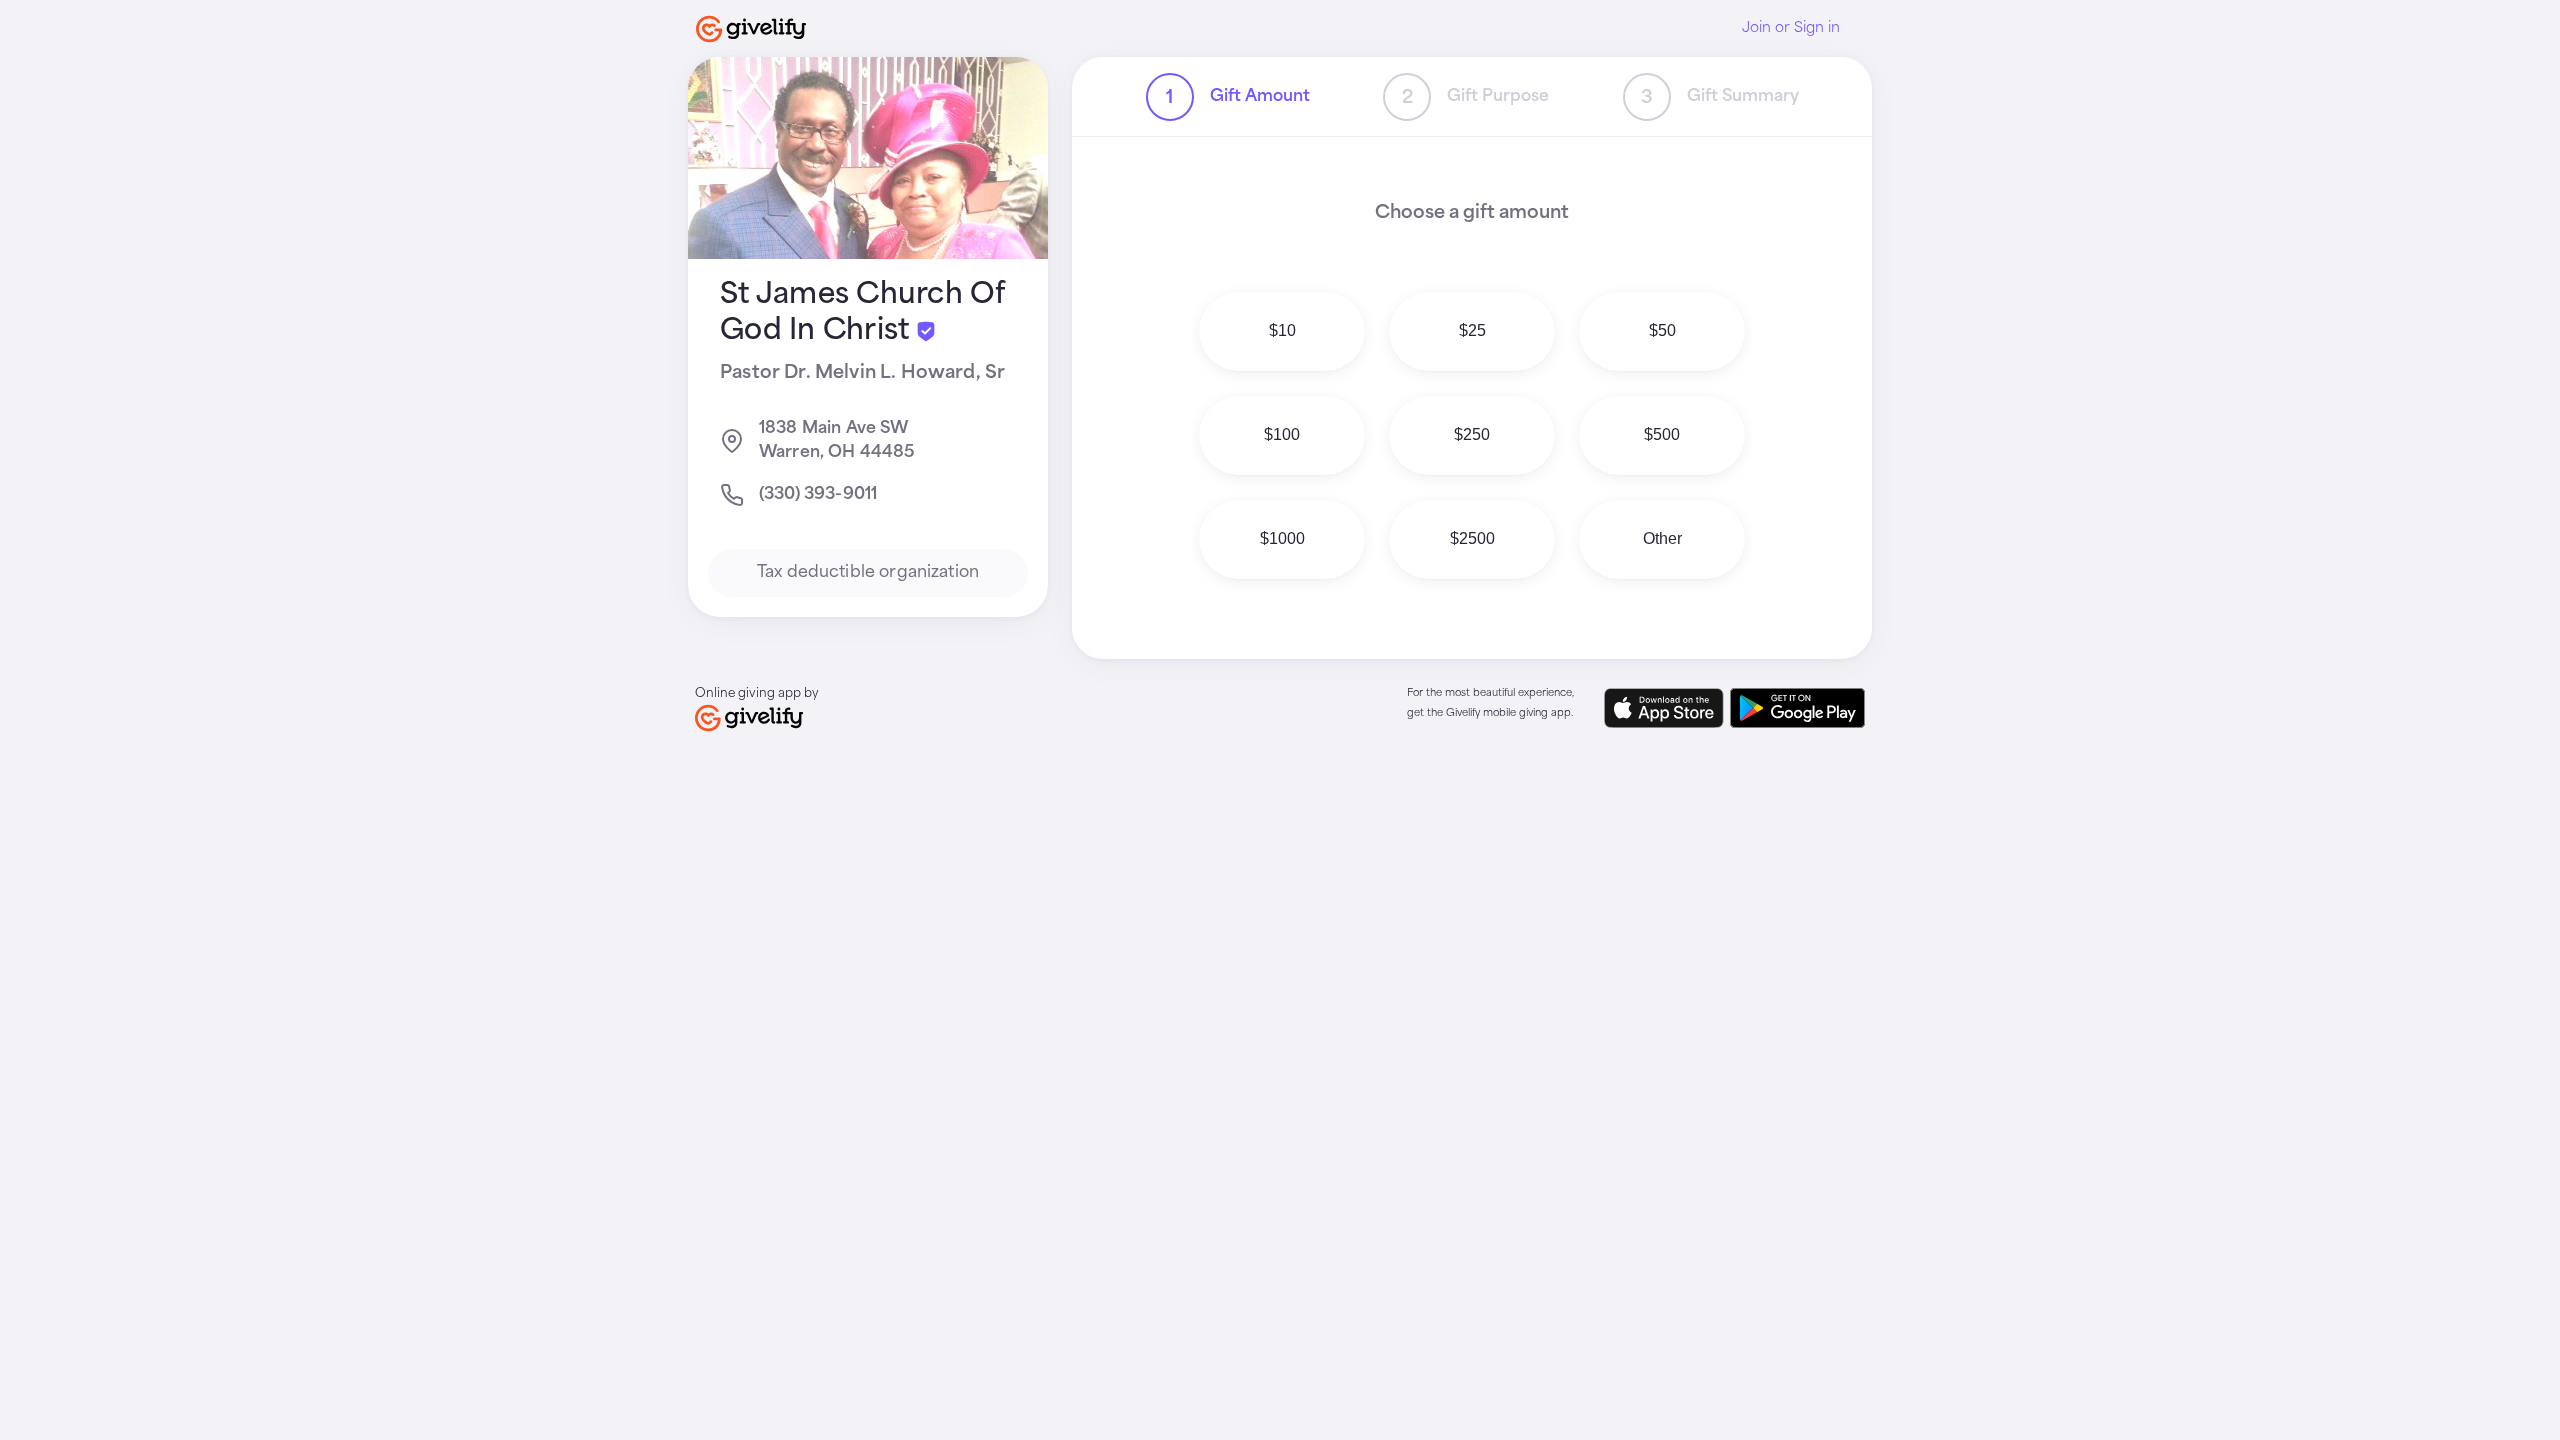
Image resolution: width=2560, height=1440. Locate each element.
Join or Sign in (1791, 28)
